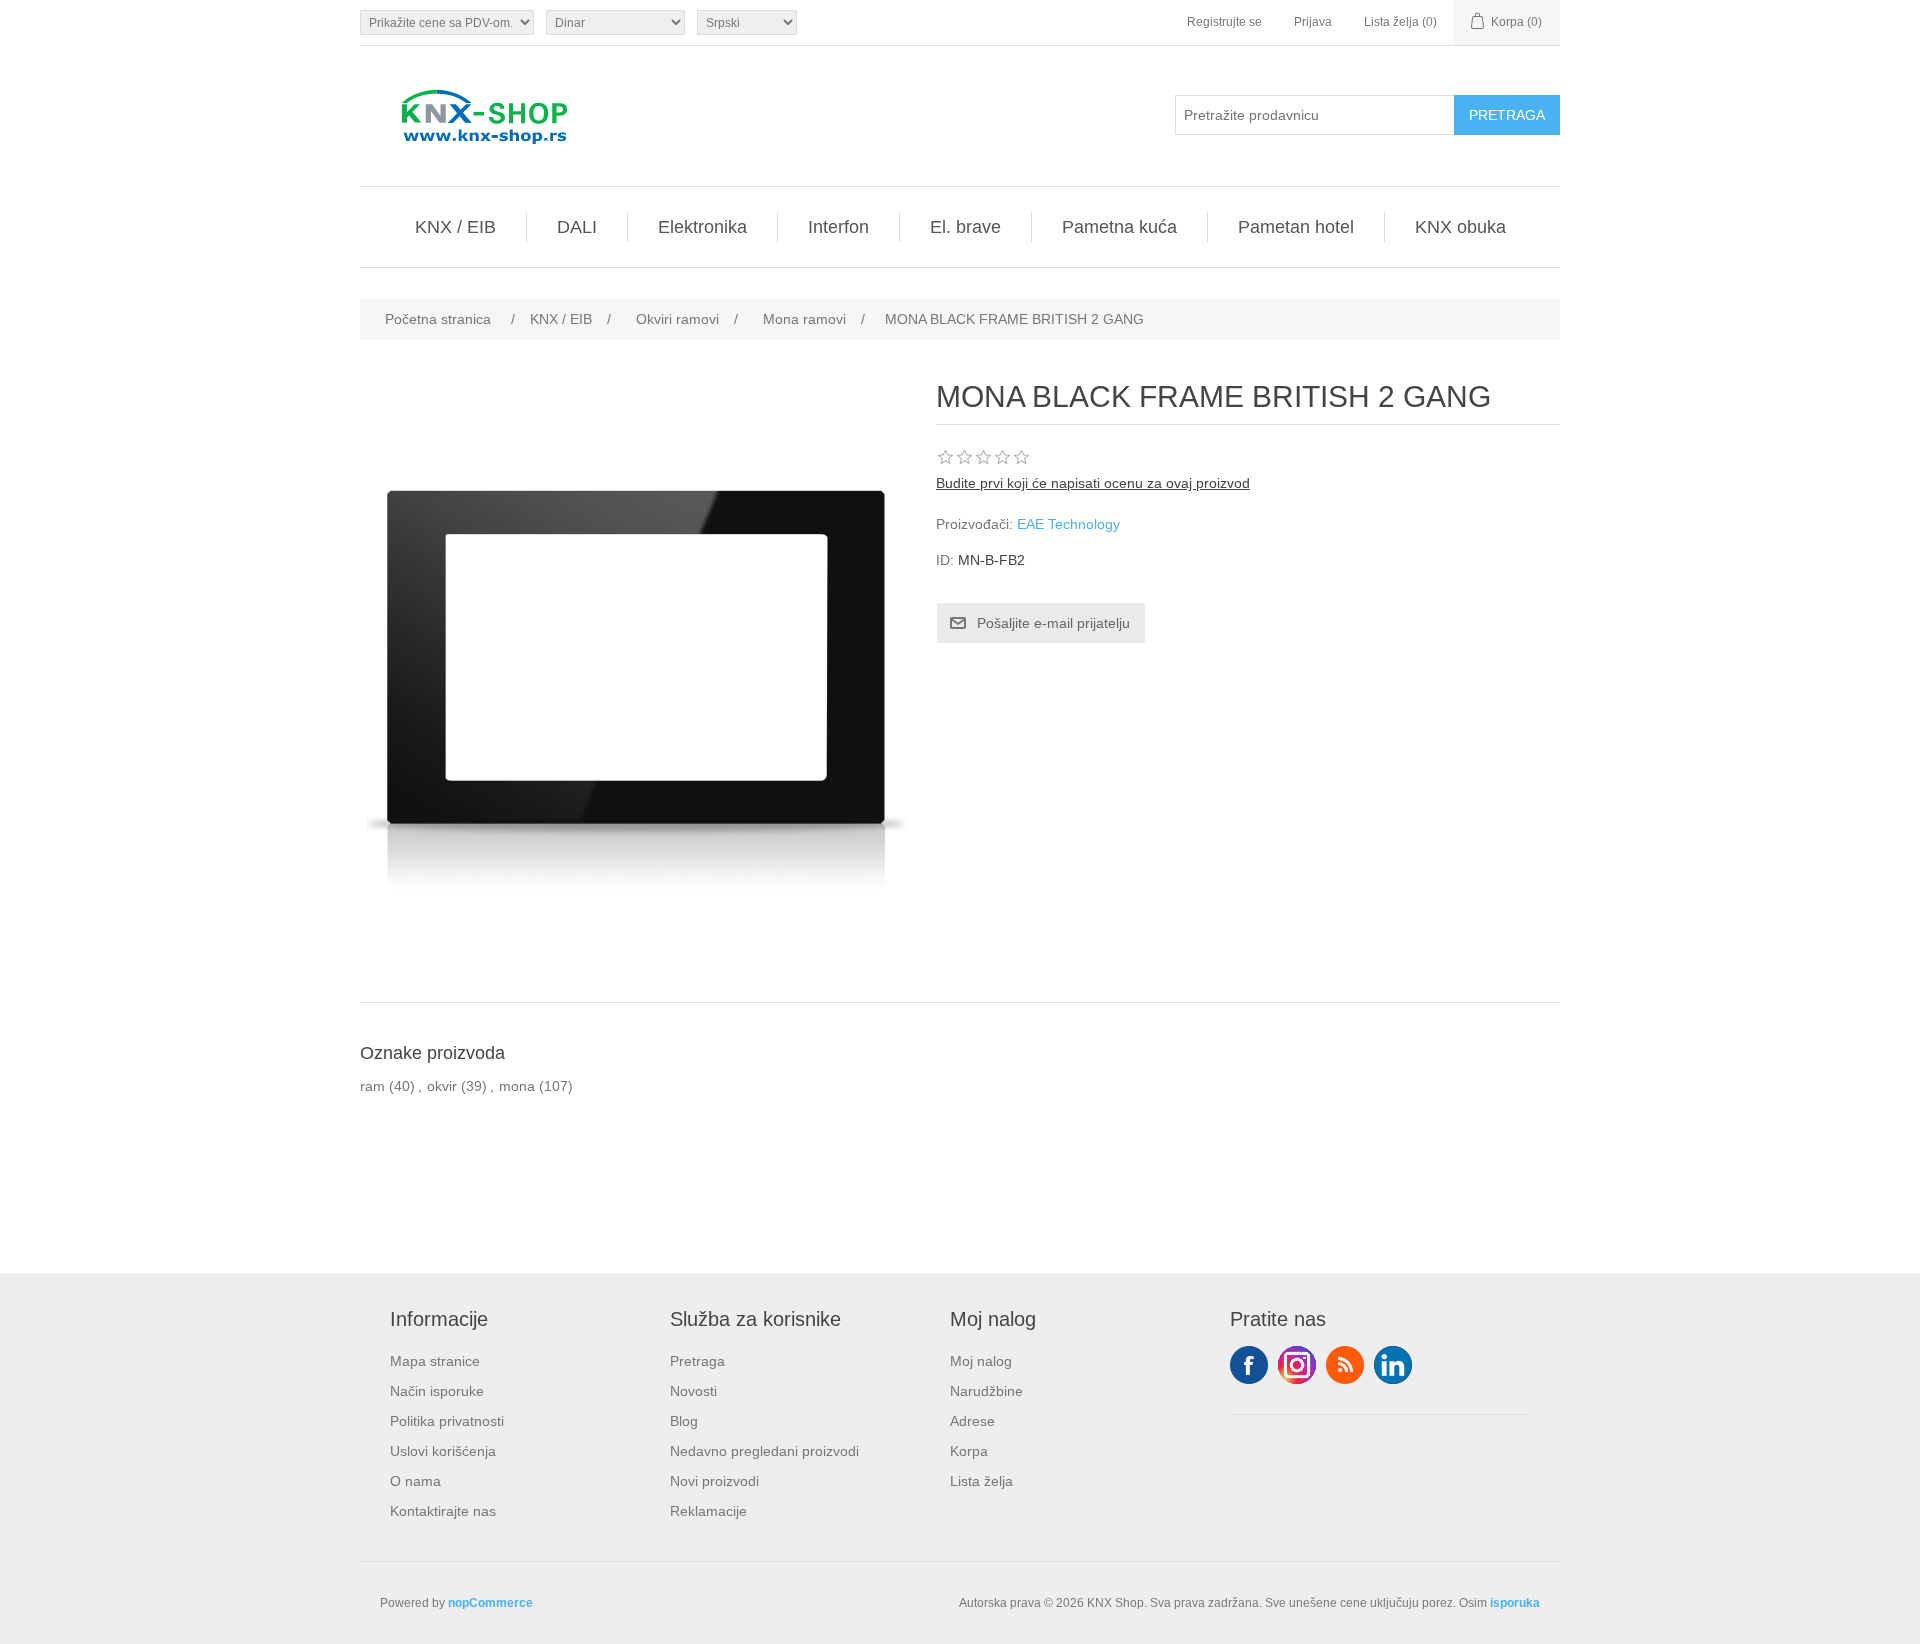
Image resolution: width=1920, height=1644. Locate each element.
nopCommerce (490, 1603)
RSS (1345, 1365)
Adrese (972, 1421)
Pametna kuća (1119, 227)
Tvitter (1297, 1365)
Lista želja (981, 1481)
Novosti (693, 1391)
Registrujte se (1224, 22)
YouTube (1393, 1365)
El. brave (965, 227)
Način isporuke (437, 1391)
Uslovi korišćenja (443, 1451)
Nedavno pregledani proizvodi (764, 1451)
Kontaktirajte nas (443, 1511)
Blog (684, 1421)
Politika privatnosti (447, 1421)
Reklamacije (708, 1511)
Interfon (838, 227)
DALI (577, 227)
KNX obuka (1460, 227)
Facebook (1249, 1365)
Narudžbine (986, 1391)
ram (372, 1086)
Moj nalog (981, 1361)
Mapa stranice (435, 1361)
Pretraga (697, 1361)
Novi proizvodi (714, 1481)
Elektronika (702, 227)
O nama (415, 1481)
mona (517, 1086)
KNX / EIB (455, 227)
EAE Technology (1068, 524)
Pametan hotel (1296, 227)
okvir (442, 1086)
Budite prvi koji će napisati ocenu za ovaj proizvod (1093, 483)
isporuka (1515, 1603)
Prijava (1313, 22)
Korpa (969, 1451)
